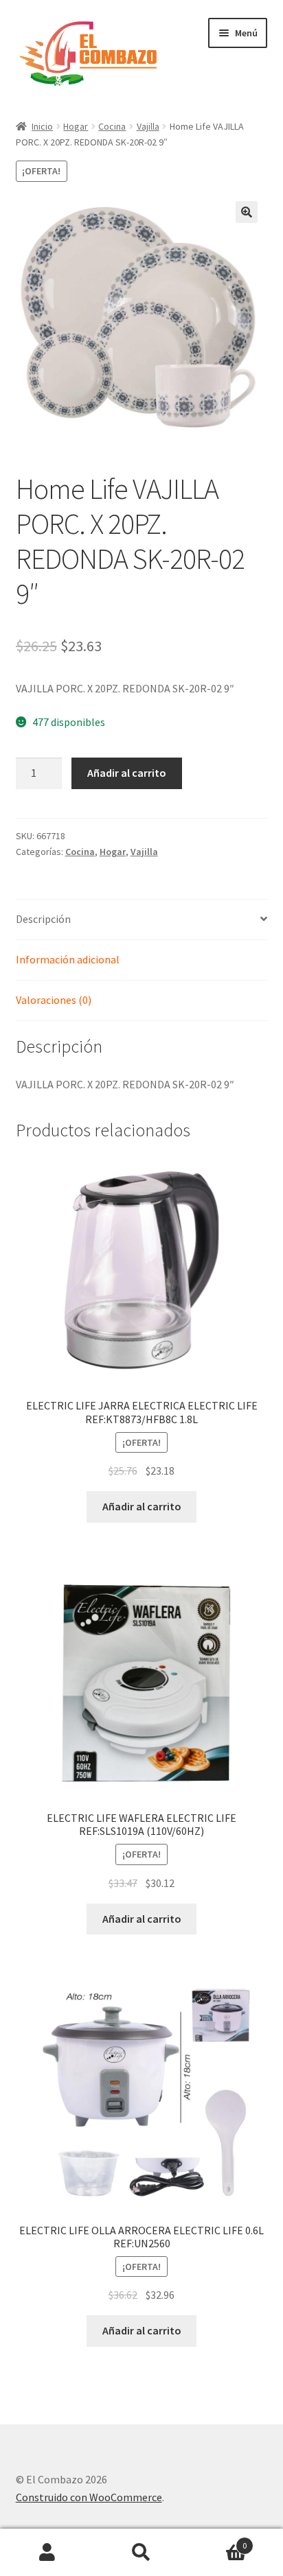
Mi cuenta (47, 2553)
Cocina (112, 126)
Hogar (76, 126)
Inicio (42, 126)
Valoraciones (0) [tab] (54, 1000)
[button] (247, 212)
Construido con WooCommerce (89, 2497)
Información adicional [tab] (68, 959)
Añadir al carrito (127, 773)
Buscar (141, 2553)
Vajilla (148, 126)
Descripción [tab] (43, 919)
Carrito (218, 2541)
